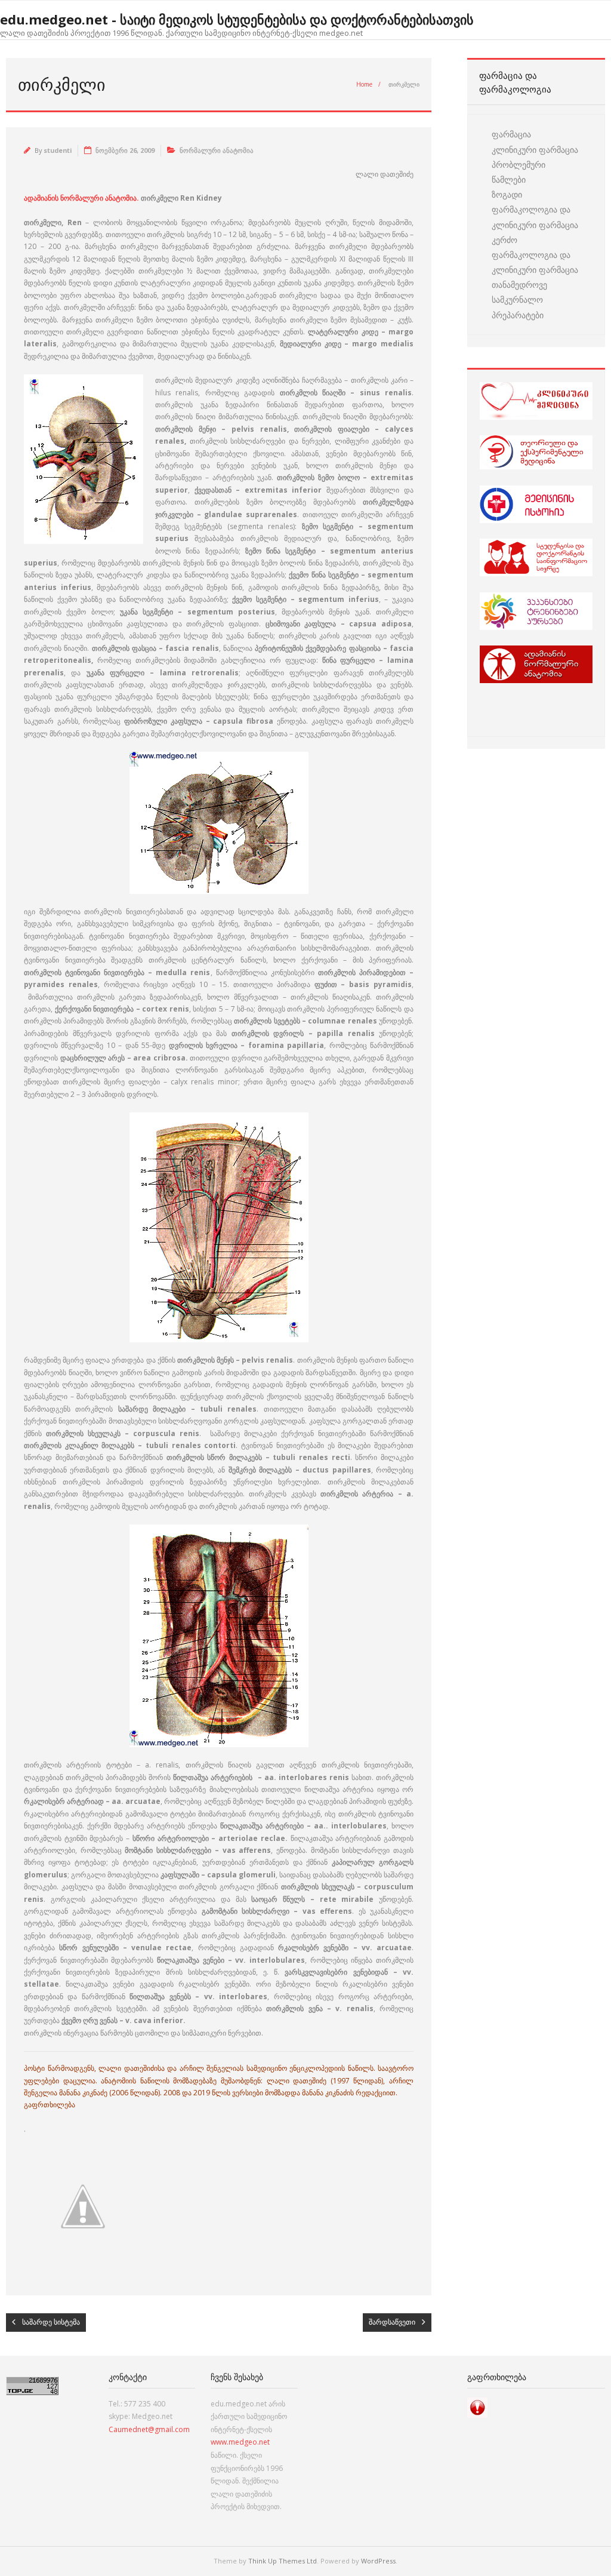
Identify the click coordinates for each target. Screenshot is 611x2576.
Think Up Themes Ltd (283, 2561)
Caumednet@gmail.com (149, 2429)
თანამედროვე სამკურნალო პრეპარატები (519, 299)
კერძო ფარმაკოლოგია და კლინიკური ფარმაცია (535, 255)
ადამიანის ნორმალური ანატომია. (82, 198)
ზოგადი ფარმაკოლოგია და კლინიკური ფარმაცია (535, 209)
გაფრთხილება (50, 2105)
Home (364, 84)
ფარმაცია (511, 134)
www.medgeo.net (240, 2442)
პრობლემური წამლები (519, 172)
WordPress (378, 2561)
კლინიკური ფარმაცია (535, 150)
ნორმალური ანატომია (217, 150)
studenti (58, 150)
